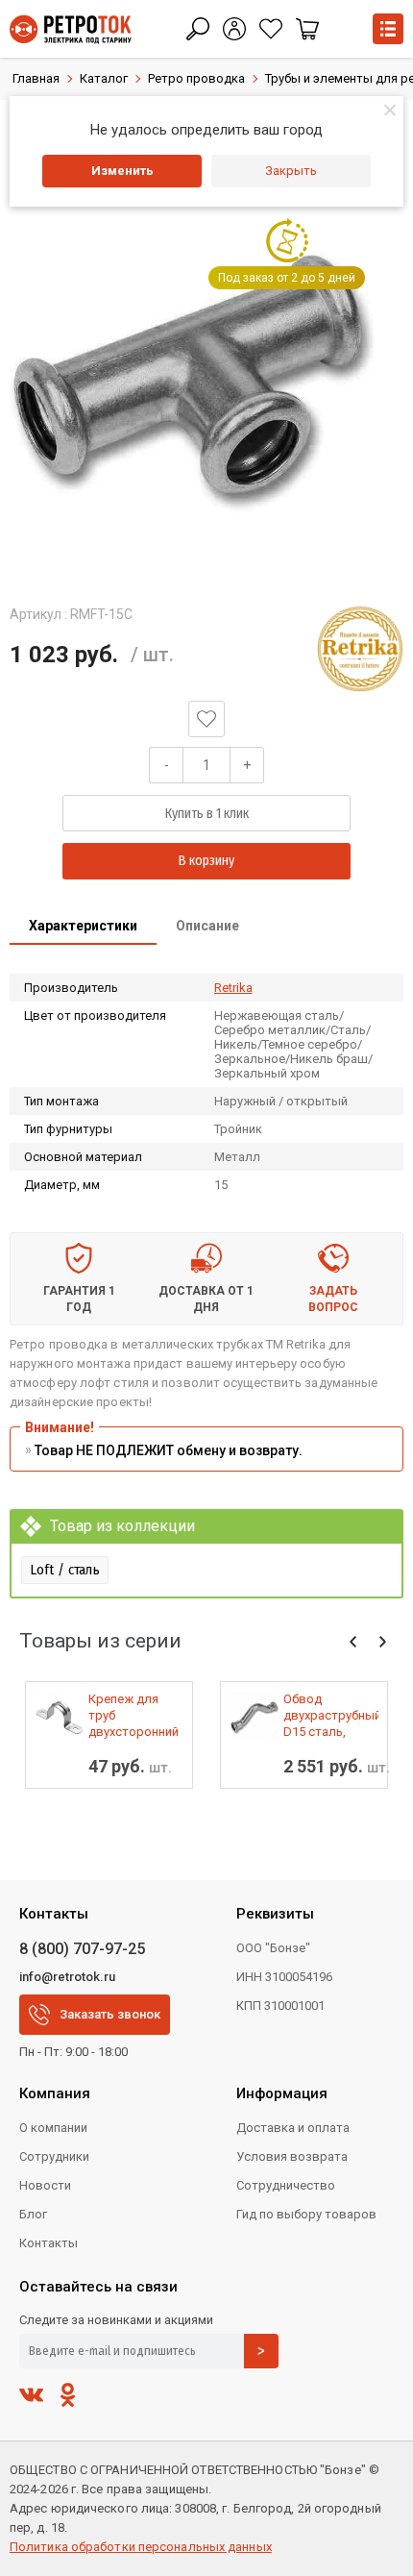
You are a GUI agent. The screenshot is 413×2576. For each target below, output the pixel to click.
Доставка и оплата (293, 2128)
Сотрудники (54, 2156)
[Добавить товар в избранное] (206, 719)
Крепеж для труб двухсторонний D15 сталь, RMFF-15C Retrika (134, 1716)
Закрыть (291, 171)
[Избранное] (271, 29)
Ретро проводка (196, 78)
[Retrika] (360, 649)
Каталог (104, 78)
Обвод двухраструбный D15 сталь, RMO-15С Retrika (331, 1716)
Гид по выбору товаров (306, 2214)
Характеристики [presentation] (83, 926)
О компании (53, 2128)
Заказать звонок (110, 2014)
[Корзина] (307, 29)
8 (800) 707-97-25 (82, 1949)
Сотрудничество (286, 2185)
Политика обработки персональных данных (141, 2547)
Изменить (122, 171)
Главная (36, 78)
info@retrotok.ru (67, 1977)
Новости (45, 2185)
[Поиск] (198, 29)
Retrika (233, 988)
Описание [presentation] (207, 926)
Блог (33, 2214)
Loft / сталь (65, 1570)
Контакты (49, 2243)
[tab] (83, 928)
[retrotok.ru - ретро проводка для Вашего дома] (71, 29)
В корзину (206, 861)
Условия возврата (292, 2156)
